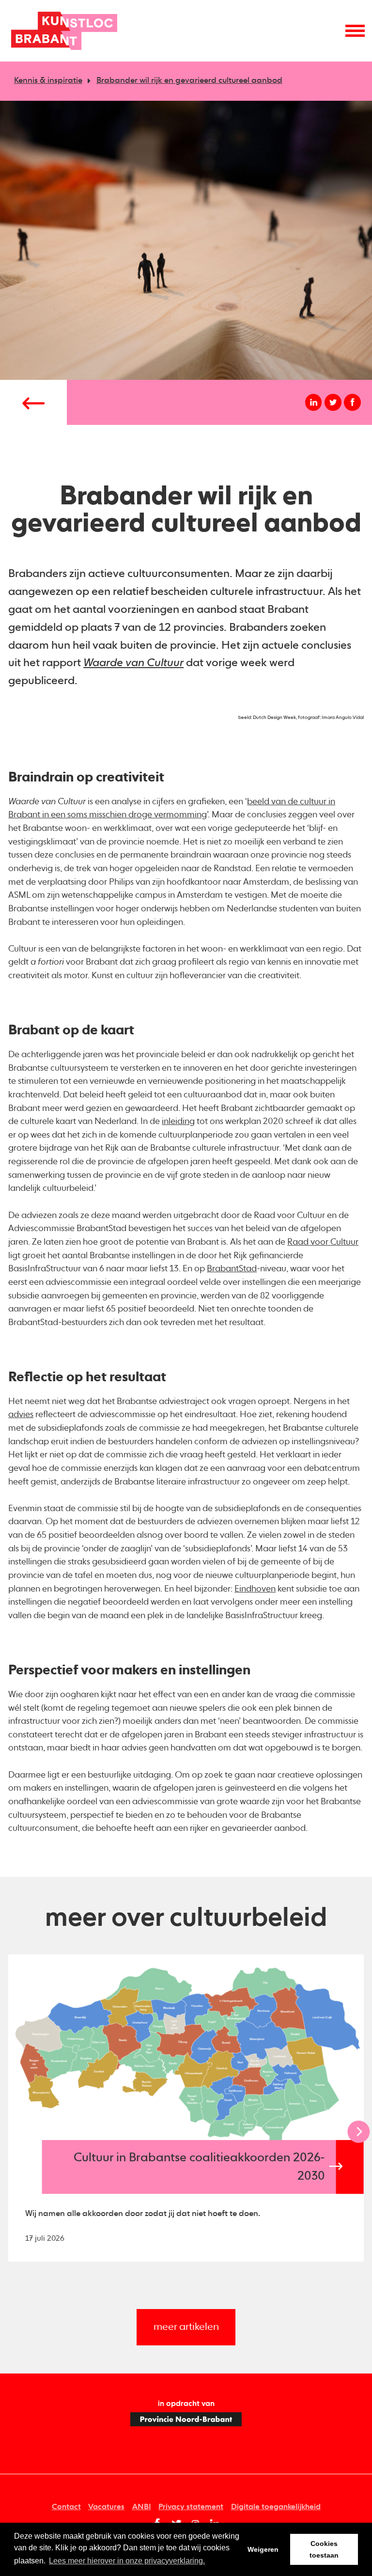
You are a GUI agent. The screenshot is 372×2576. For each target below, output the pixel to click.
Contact (66, 2507)
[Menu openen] (355, 31)
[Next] (358, 2132)
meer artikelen (186, 2327)
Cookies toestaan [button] (324, 2549)
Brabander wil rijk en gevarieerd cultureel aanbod (189, 81)
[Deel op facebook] (352, 402)
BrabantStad (232, 1269)
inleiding (178, 1122)
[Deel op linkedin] (314, 402)
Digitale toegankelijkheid (276, 2507)
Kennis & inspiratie (48, 81)
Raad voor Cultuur (323, 1242)
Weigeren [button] (263, 2549)
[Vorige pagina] (33, 402)
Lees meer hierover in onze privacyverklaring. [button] (127, 2561)
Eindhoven (255, 1589)
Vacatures (106, 2507)
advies (21, 1415)
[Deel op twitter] (333, 402)
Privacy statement (191, 2507)
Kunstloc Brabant (64, 31)
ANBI (142, 2507)
